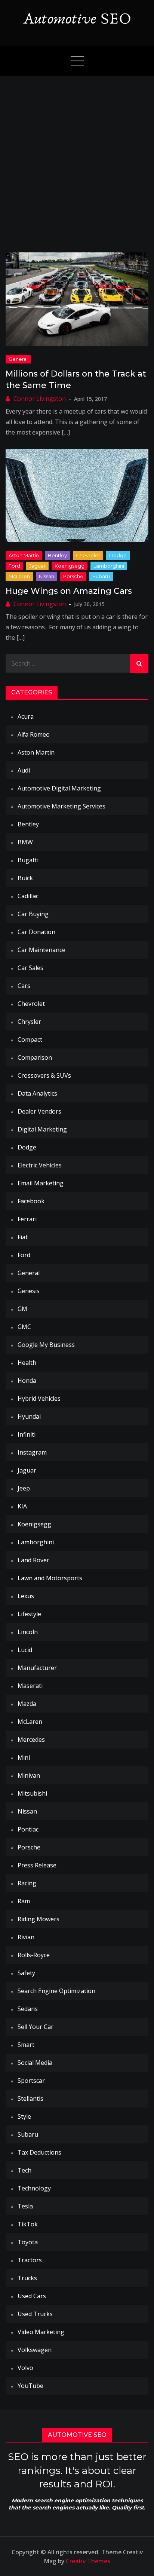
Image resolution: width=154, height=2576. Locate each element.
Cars (24, 986)
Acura (26, 716)
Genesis (29, 1291)
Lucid (25, 1650)
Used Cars (32, 2296)
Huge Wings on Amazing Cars (69, 591)
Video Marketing (41, 2332)
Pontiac (28, 1829)
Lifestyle (29, 1614)
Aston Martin (24, 555)
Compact (30, 1040)
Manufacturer (37, 1668)
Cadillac (28, 896)
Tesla (25, 2206)
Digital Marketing (42, 1129)
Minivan (29, 1775)
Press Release (37, 1865)
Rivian (26, 1937)
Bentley (57, 555)
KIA (22, 1506)
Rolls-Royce (34, 1955)
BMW (25, 842)
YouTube (30, 2386)
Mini (24, 1757)
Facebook (31, 1201)
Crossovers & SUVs (44, 1075)
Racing (27, 1883)
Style (24, 2116)
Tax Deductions (39, 2152)
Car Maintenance (41, 950)
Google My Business (46, 1345)
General (18, 359)
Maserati (30, 1686)
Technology (34, 2188)
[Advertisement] (77, 157)
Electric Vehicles (40, 1165)
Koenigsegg (70, 566)
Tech (24, 2170)
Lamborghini (109, 566)
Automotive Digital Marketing (59, 788)
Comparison (35, 1057)
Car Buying (33, 914)
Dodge (118, 555)
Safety (26, 1973)
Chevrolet (88, 555)
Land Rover (33, 1560)
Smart (26, 2045)
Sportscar (31, 2081)
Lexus (26, 1596)
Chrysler (29, 1022)
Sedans (28, 2009)
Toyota (28, 2242)
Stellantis (30, 2098)
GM (22, 1309)
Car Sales (30, 968)
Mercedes (31, 1740)
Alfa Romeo (34, 734)
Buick (25, 878)
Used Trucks (35, 2314)
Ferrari (27, 1219)
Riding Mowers (38, 1919)
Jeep (24, 1488)
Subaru (101, 576)
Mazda (27, 1704)
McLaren (19, 576)
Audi (24, 770)
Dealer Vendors (39, 1111)
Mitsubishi (32, 1793)
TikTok (28, 2224)
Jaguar (37, 566)
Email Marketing (41, 1183)
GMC (24, 1327)
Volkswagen (35, 2350)
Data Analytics (37, 1093)
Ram (24, 1901)
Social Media (35, 2063)
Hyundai (29, 1416)
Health (27, 1363)
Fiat (23, 1237)
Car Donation (36, 932)
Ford (14, 566)
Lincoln (28, 1632)
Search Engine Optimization (56, 1991)
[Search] (139, 663)
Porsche (73, 576)
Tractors (30, 2260)
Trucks (27, 2278)
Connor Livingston (40, 399)
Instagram (32, 1452)
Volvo (25, 2368)
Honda (27, 1381)
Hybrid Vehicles (39, 1398)
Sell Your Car (36, 2027)
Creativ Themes (88, 2561)
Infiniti (27, 1434)
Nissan (47, 576)
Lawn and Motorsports (50, 1578)
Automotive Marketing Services (61, 806)
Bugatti (28, 860)
